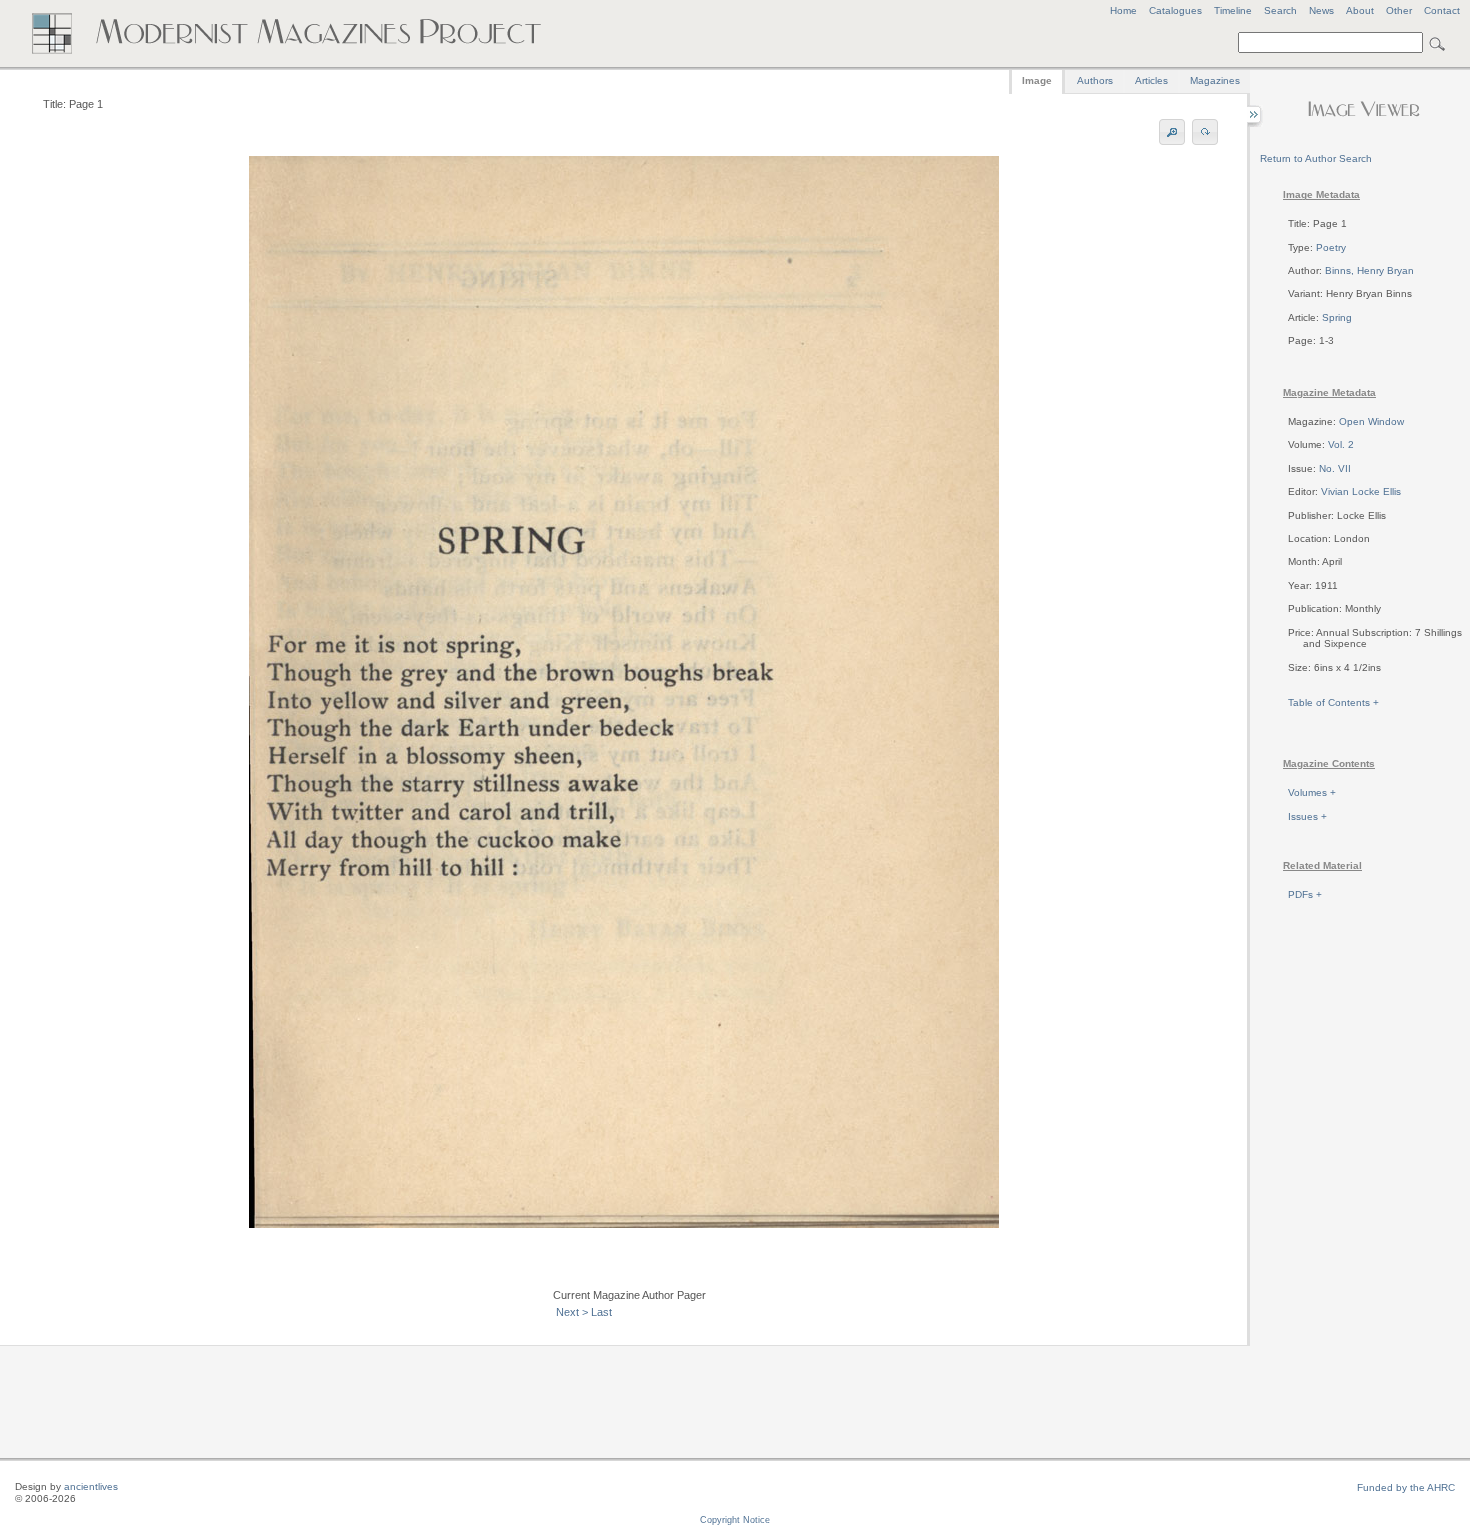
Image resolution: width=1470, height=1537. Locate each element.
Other (1399, 10)
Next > (572, 1312)
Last (601, 1312)
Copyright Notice (735, 1520)
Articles (1151, 80)
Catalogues (1175, 10)
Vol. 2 (1341, 444)
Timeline (1233, 10)
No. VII (1335, 468)
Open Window (1371, 421)
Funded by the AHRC (1406, 1487)
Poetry (1331, 247)
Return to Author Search (1316, 158)
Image (1037, 80)
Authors (1095, 80)
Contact (1442, 10)
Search (1280, 10)
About (1360, 10)
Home (1123, 10)
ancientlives (91, 1486)
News (1321, 10)
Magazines (1215, 80)
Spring (1337, 317)
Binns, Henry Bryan (1369, 270)
